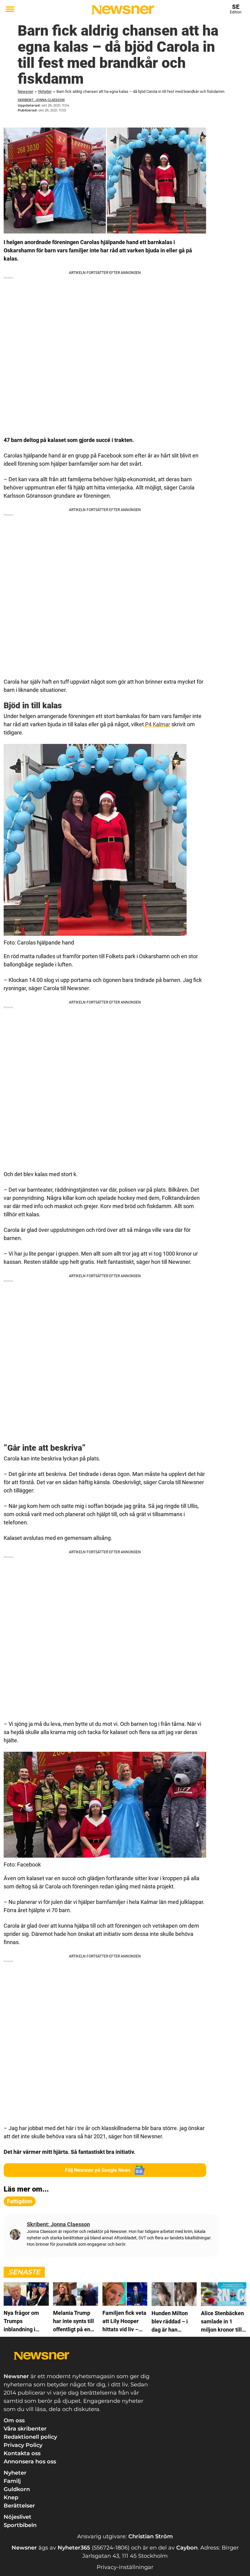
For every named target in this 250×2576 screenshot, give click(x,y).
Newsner (25, 91)
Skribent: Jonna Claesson (41, 100)
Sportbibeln (20, 2525)
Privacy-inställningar (125, 2567)
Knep (11, 2497)
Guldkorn (17, 2489)
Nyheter (45, 91)
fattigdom (20, 2201)
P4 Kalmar (157, 724)
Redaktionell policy (30, 2437)
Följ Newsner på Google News (98, 2170)
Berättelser (19, 2506)
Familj (12, 2481)
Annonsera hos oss (30, 2462)
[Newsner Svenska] (123, 10)
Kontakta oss (22, 2453)
